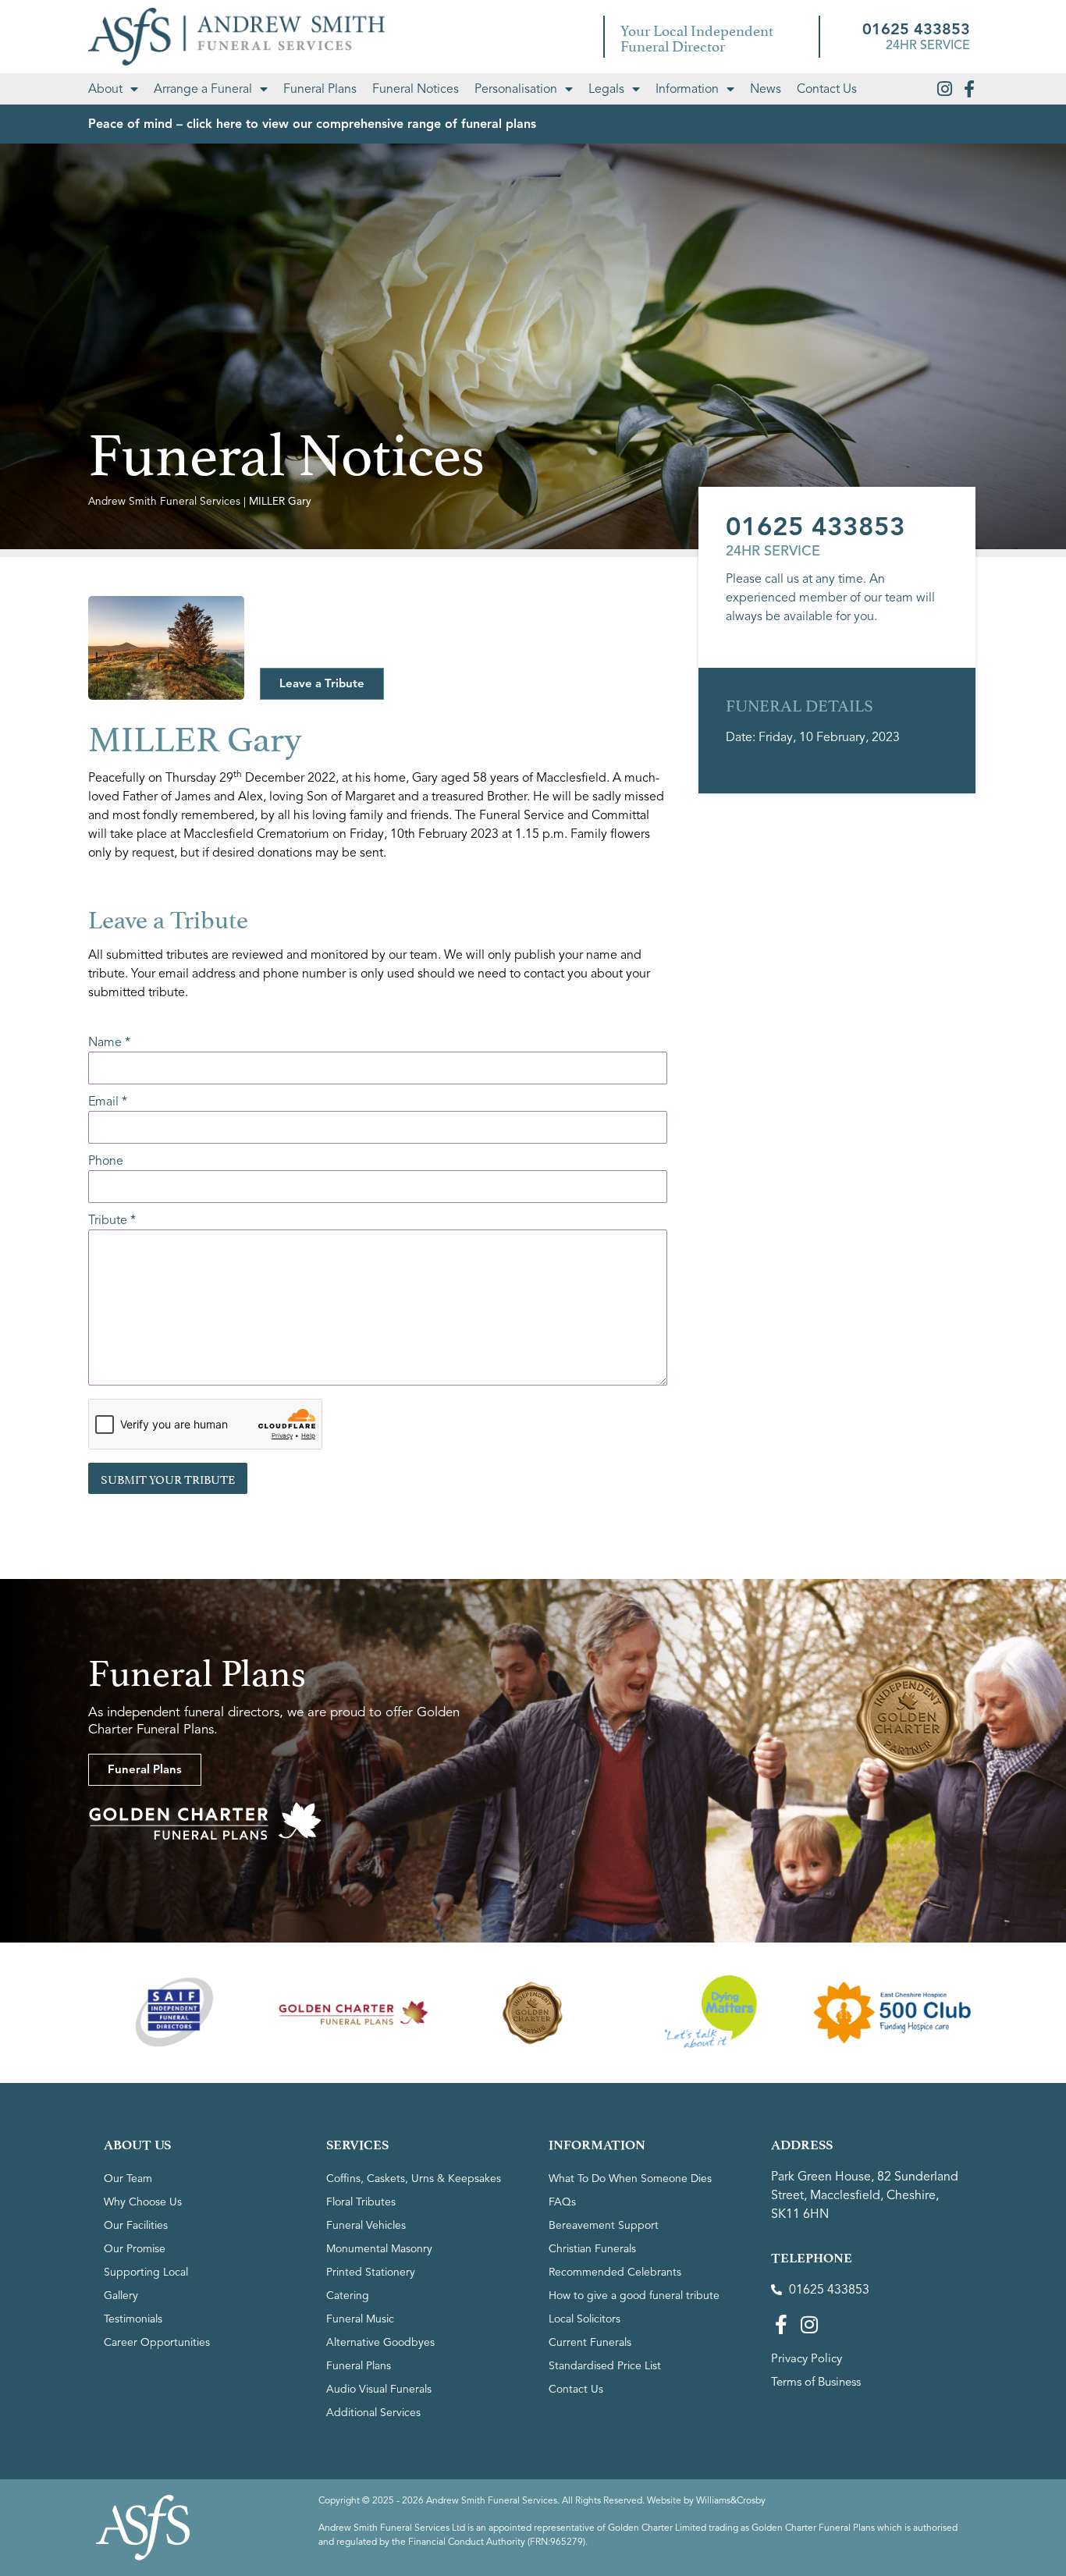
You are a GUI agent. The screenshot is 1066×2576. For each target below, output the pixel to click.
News (766, 89)
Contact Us (827, 89)
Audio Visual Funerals (379, 2389)
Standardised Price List (605, 2366)
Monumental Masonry (379, 2249)
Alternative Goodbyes (380, 2342)
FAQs (562, 2202)
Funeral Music (360, 2319)
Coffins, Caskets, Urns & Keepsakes (414, 2179)
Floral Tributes (361, 2202)
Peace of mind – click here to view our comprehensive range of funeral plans (312, 124)
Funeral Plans (320, 89)
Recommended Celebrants (615, 2272)
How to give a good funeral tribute (634, 2296)
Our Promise (135, 2249)
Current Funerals (590, 2342)
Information (687, 89)
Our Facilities (136, 2225)
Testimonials (133, 2319)
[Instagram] (944, 89)
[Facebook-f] (969, 89)
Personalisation (516, 89)
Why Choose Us (143, 2202)
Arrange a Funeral (203, 89)
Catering (348, 2296)
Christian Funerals (592, 2249)
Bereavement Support (604, 2225)
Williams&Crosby (731, 2500)
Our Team (128, 2179)
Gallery (121, 2296)
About (105, 89)
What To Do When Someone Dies (630, 2179)
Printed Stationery (371, 2272)
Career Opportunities (157, 2342)
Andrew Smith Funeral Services (164, 501)
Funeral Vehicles (366, 2225)
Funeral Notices (416, 89)
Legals (606, 89)
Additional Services (373, 2413)
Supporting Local (146, 2272)
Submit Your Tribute (168, 1478)
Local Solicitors (585, 2319)
